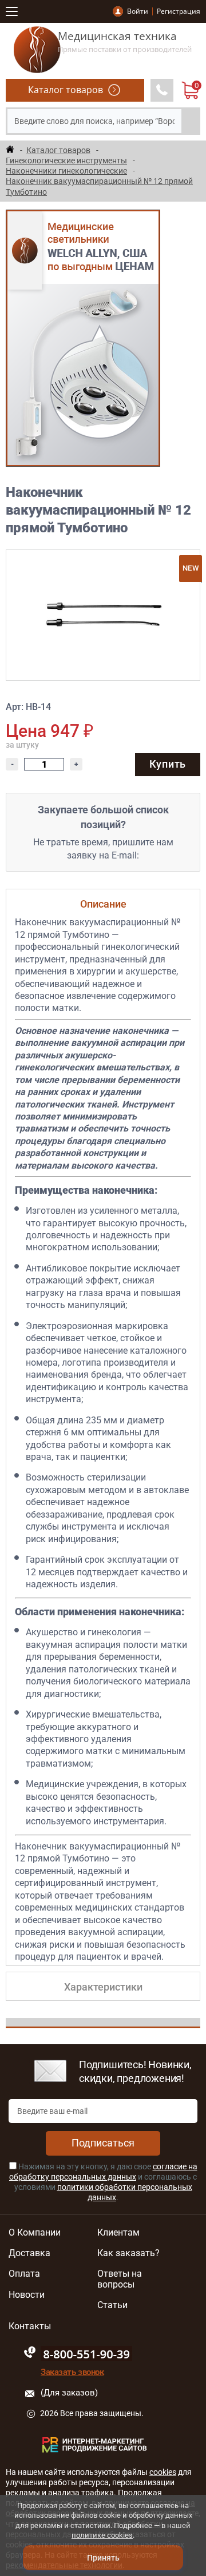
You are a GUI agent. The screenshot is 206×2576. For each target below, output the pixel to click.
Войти (138, 11)
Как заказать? (128, 2253)
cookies (163, 2472)
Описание (103, 904)
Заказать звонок (72, 2372)
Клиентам (118, 2233)
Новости (27, 2295)
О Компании (35, 2233)
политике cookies (102, 2535)
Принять (103, 2558)
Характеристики (103, 1987)
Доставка (29, 2253)
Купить (168, 764)
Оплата (24, 2274)
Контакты (30, 2326)
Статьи (112, 2305)
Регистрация (179, 11)
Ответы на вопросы (120, 2279)
